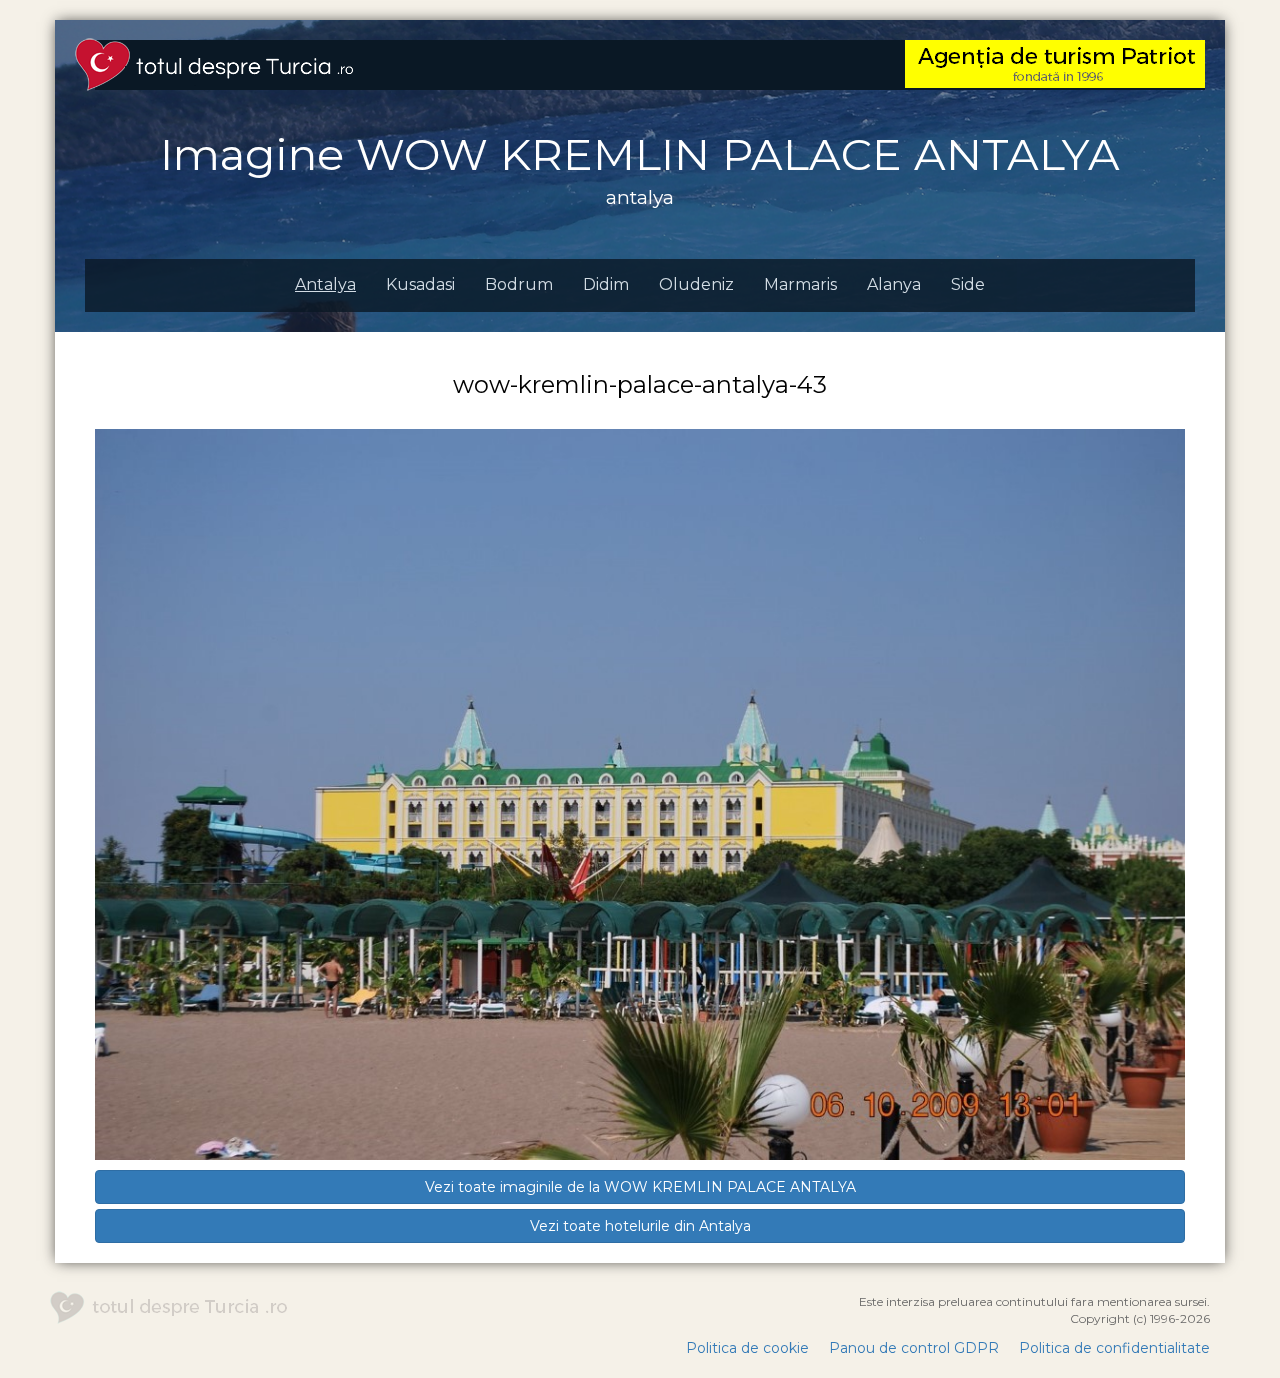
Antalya (325, 284)
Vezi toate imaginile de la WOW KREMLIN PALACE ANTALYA (640, 1187)
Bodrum (519, 284)
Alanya (894, 284)
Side (968, 284)
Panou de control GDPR (914, 1348)
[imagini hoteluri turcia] (214, 63)
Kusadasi (420, 284)
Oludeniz (696, 284)
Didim (606, 284)
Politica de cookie (747, 1348)
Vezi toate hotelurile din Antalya (640, 1226)
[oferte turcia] (1055, 63)
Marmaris (800, 284)
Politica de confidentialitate (1114, 1348)
